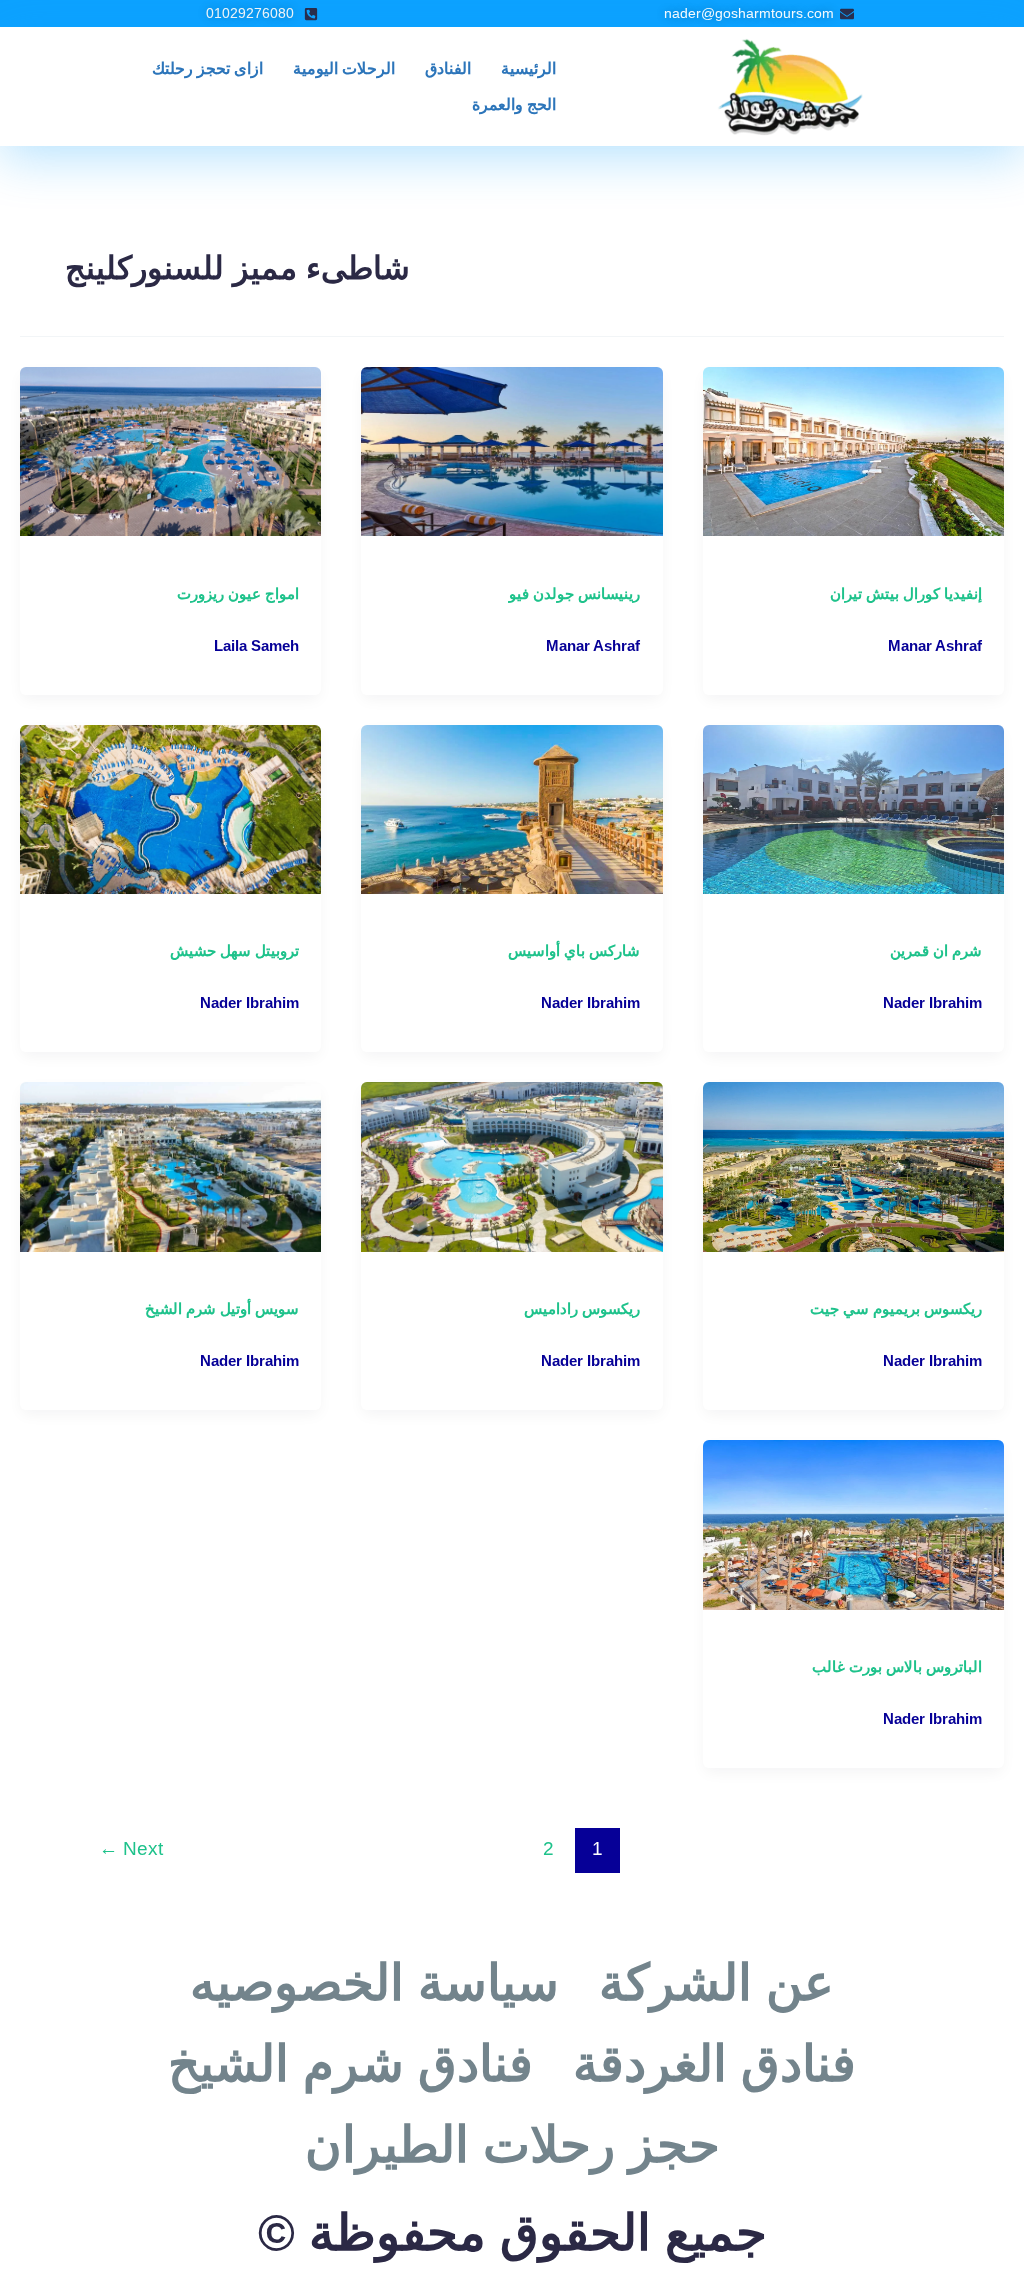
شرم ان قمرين (936, 950)
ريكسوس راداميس (582, 1308)
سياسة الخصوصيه (374, 1983)
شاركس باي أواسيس (574, 950)
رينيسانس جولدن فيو (574, 593)
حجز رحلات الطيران (512, 2145)
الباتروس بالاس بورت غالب (897, 1666)
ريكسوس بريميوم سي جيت (896, 1308)
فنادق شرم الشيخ (350, 2064)
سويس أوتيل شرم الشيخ (222, 1308)
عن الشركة (716, 1983)
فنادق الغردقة (714, 2064)
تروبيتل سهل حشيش (234, 950)
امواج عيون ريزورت (238, 593)
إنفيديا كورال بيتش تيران (906, 593)
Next (131, 1848)
